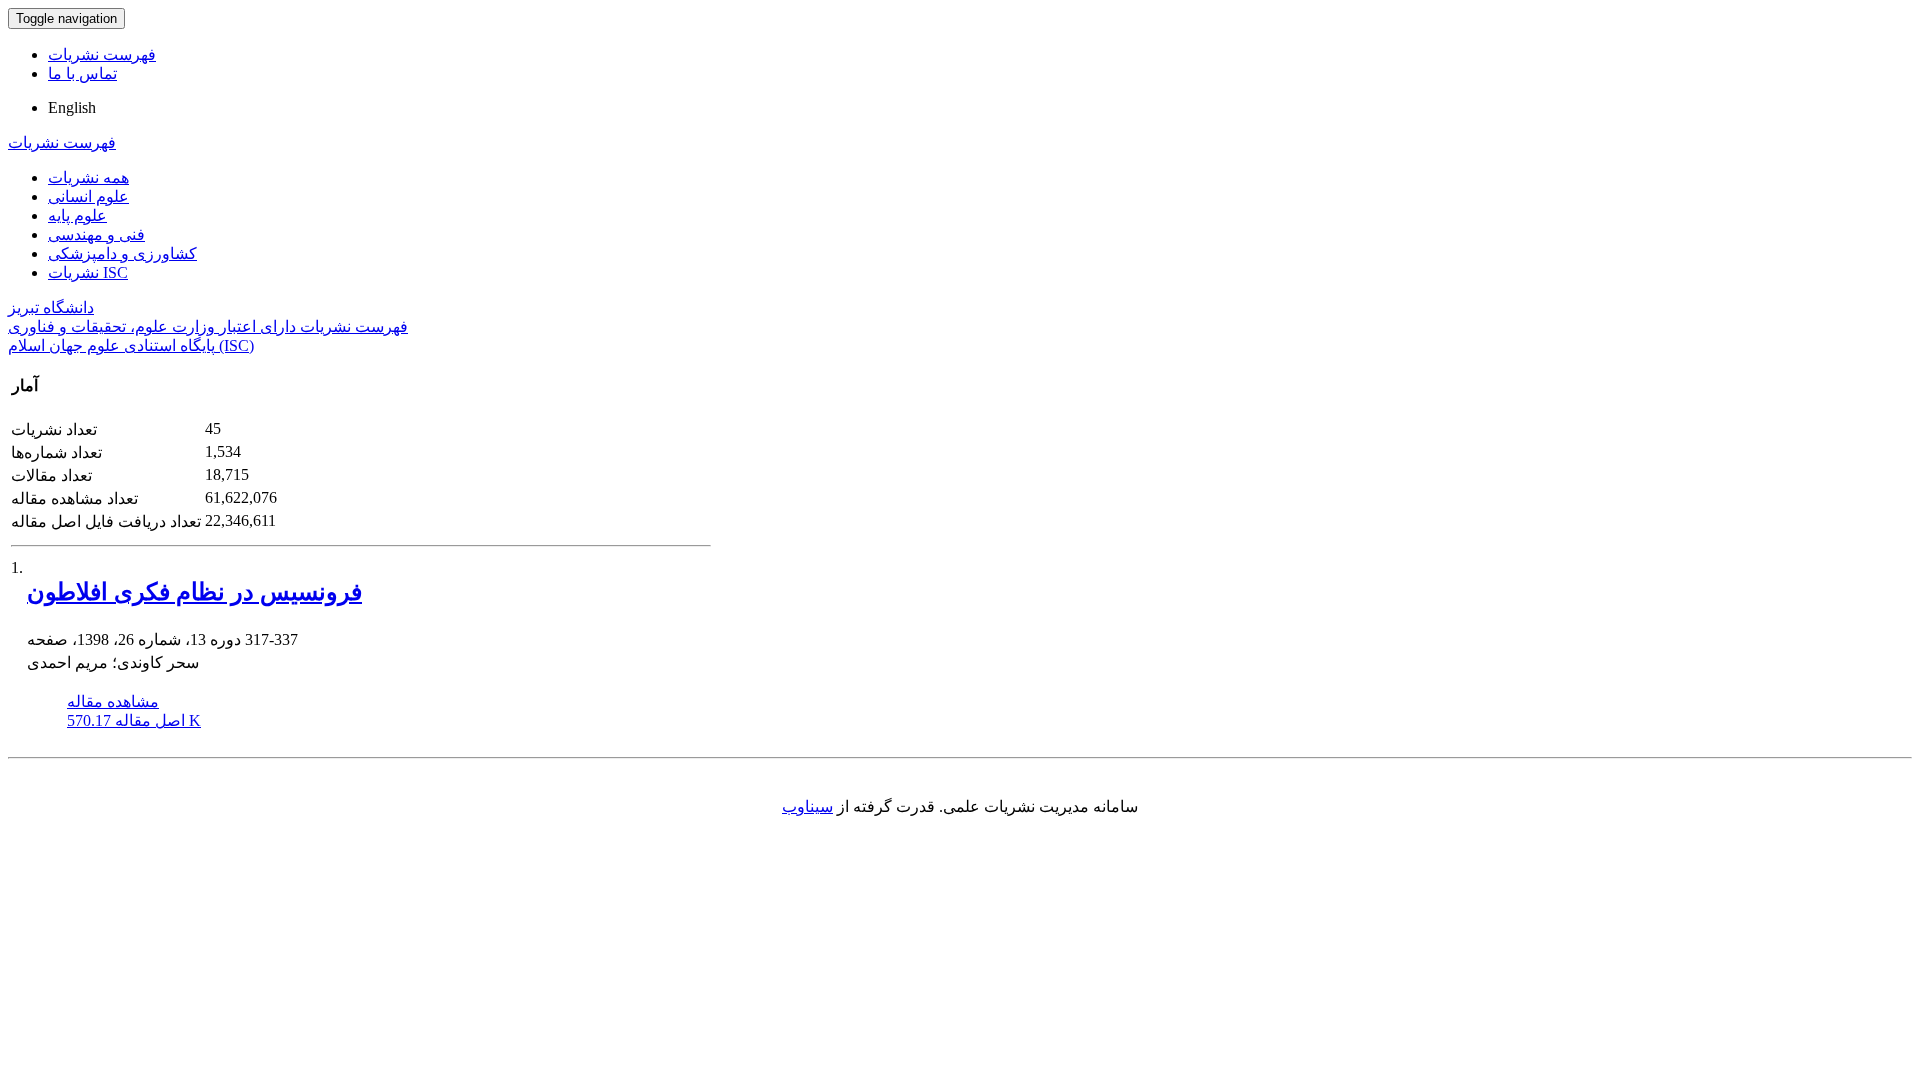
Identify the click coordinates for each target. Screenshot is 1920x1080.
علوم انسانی (88, 196)
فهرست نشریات (102, 54)
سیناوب (807, 806)
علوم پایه (77, 215)
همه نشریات (88, 177)
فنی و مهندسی (96, 234)
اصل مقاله (134, 720)
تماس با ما (82, 73)
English (72, 107)
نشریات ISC (88, 272)
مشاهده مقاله (113, 701)
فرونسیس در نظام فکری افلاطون (194, 592)
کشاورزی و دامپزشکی (122, 253)
